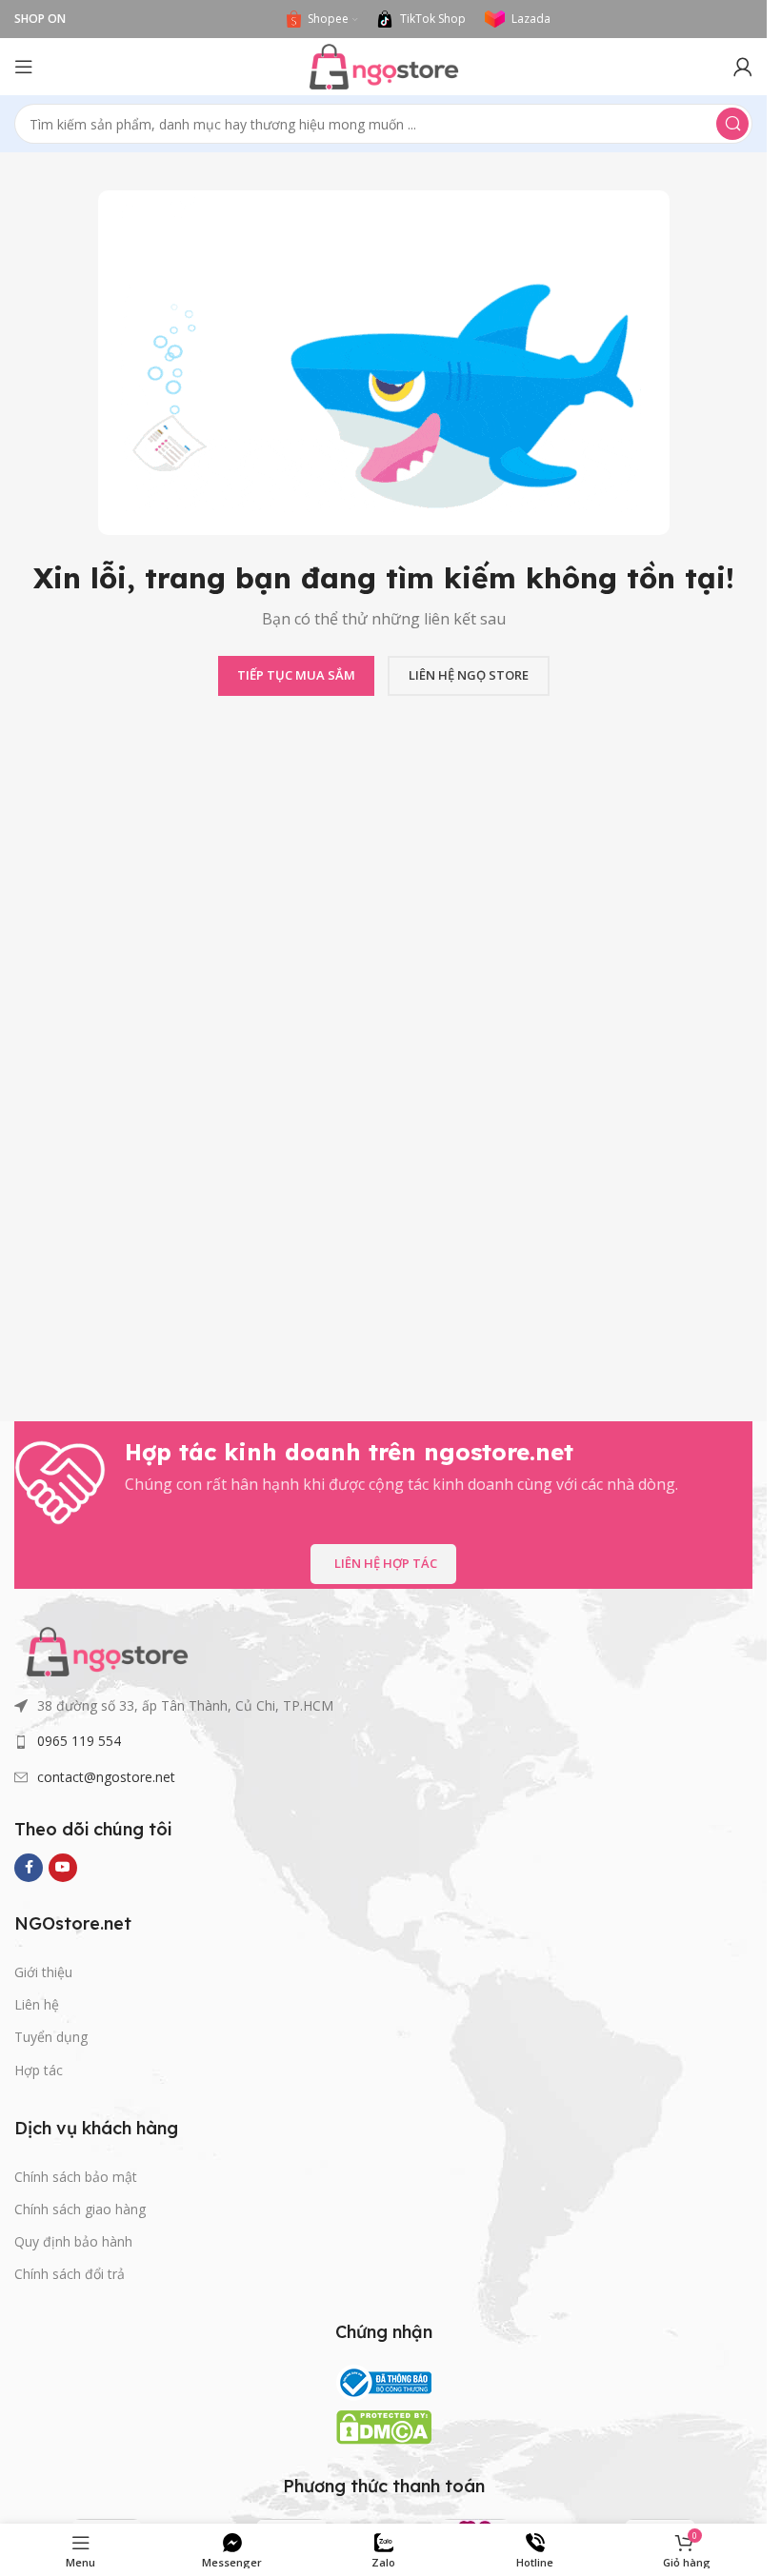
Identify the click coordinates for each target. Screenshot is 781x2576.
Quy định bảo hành (73, 2241)
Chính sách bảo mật (76, 2177)
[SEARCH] (732, 124)
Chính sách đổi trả (70, 2274)
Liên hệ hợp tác (386, 1563)
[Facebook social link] (29, 1868)
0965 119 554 (79, 1741)
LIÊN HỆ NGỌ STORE (469, 675)
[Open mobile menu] (24, 67)
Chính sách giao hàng (80, 2209)
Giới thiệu (43, 1972)
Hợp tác (39, 2070)
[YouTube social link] (63, 1868)
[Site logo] (384, 65)
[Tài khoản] (743, 67)
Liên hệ (37, 2004)
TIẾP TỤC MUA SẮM (296, 675)
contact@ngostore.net (106, 1777)
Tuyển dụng (51, 2037)
